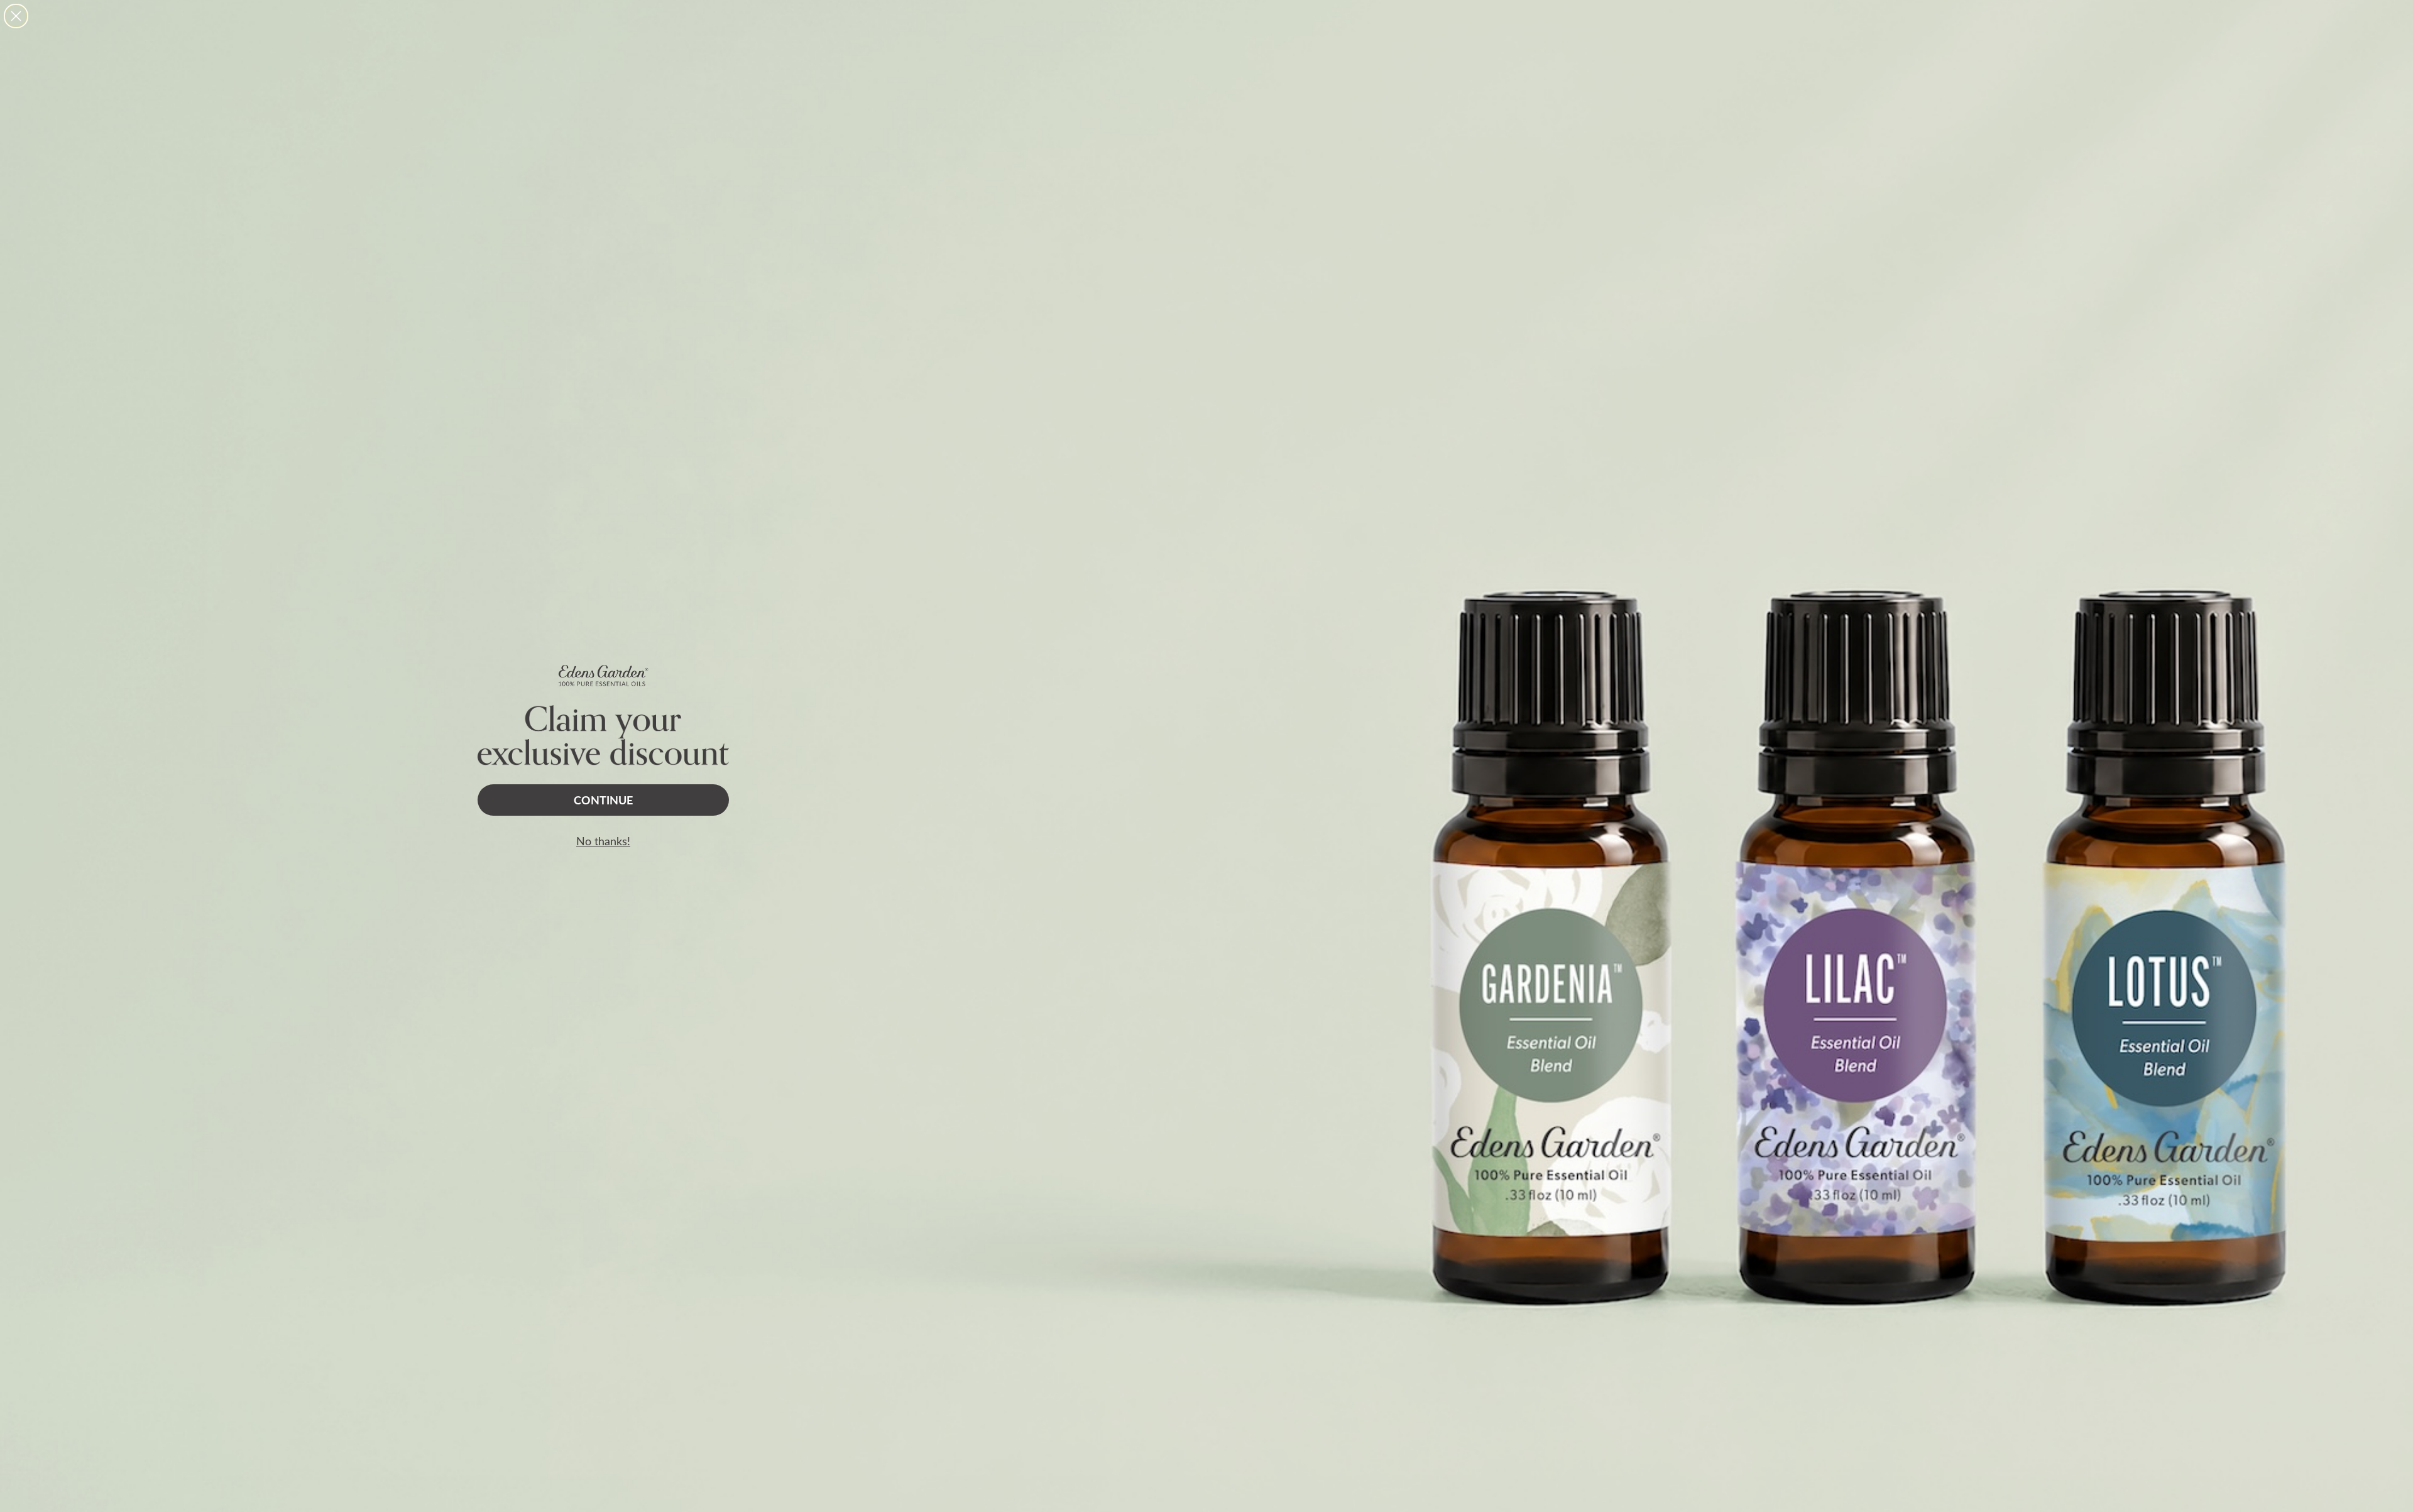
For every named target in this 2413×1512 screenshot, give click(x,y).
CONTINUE (603, 800)
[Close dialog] (16, 16)
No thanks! (603, 841)
